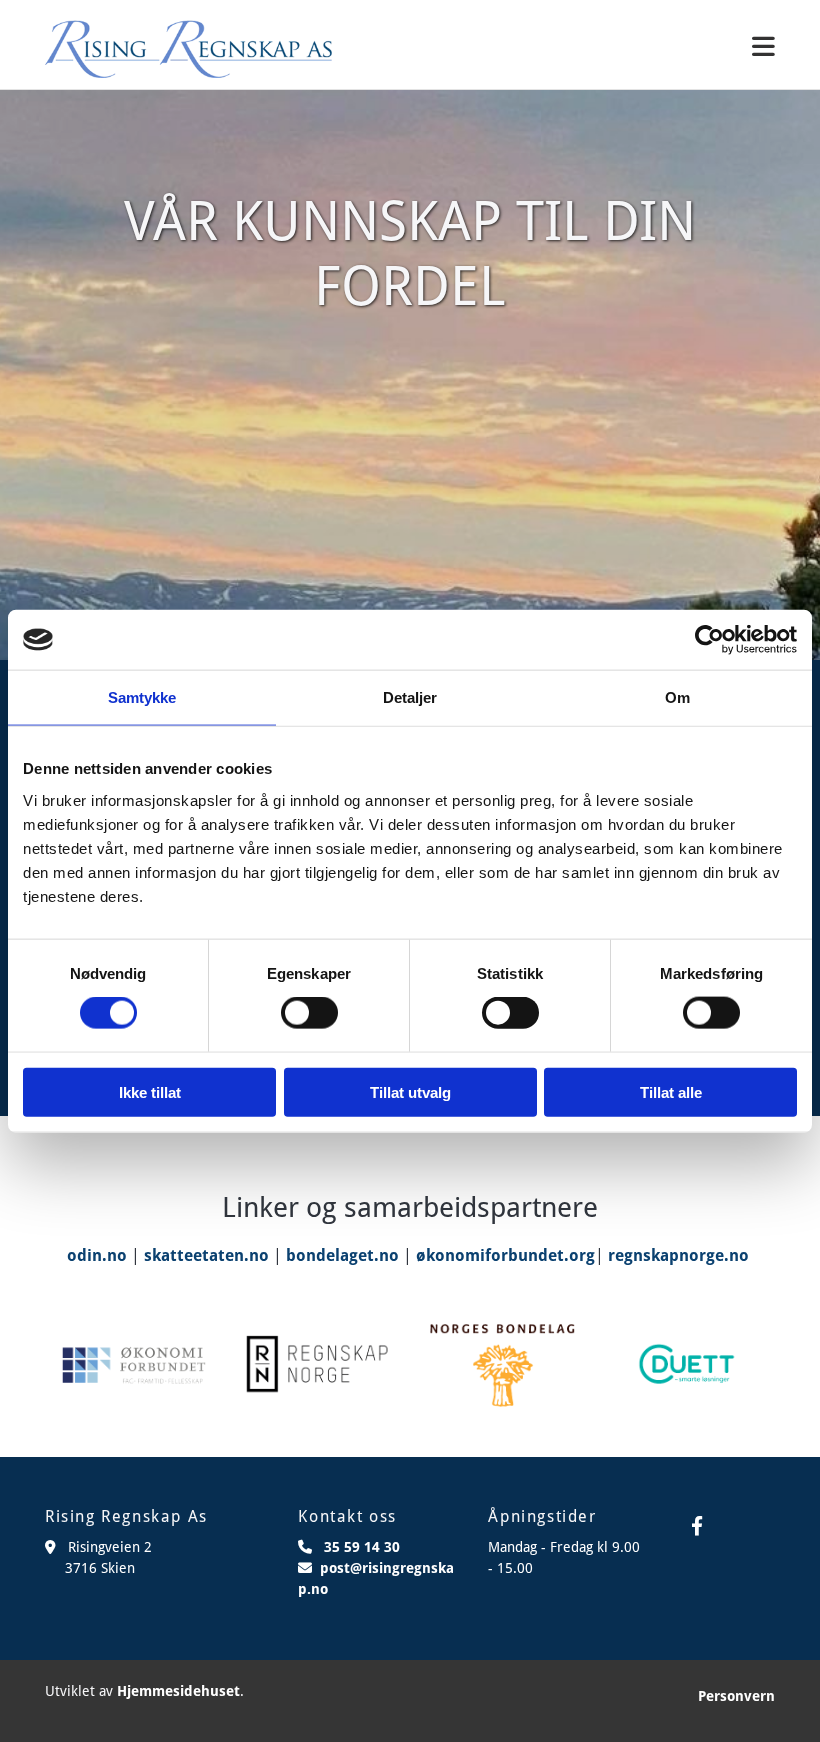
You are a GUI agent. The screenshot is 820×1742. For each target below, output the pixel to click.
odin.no (97, 1255)
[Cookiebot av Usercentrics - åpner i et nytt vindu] (709, 640)
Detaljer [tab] (410, 697)
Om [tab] (677, 697)
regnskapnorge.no (678, 1255)
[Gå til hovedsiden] (188, 49)
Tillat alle (671, 1091)
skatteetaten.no (206, 1255)
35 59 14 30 (362, 1547)
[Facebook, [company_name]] (697, 1525)
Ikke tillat (150, 1091)
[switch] (309, 1013)
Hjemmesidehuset (178, 1691)
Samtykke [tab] (142, 697)
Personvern (736, 1696)
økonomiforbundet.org (505, 1255)
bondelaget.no (342, 1255)
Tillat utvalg (410, 1091)
